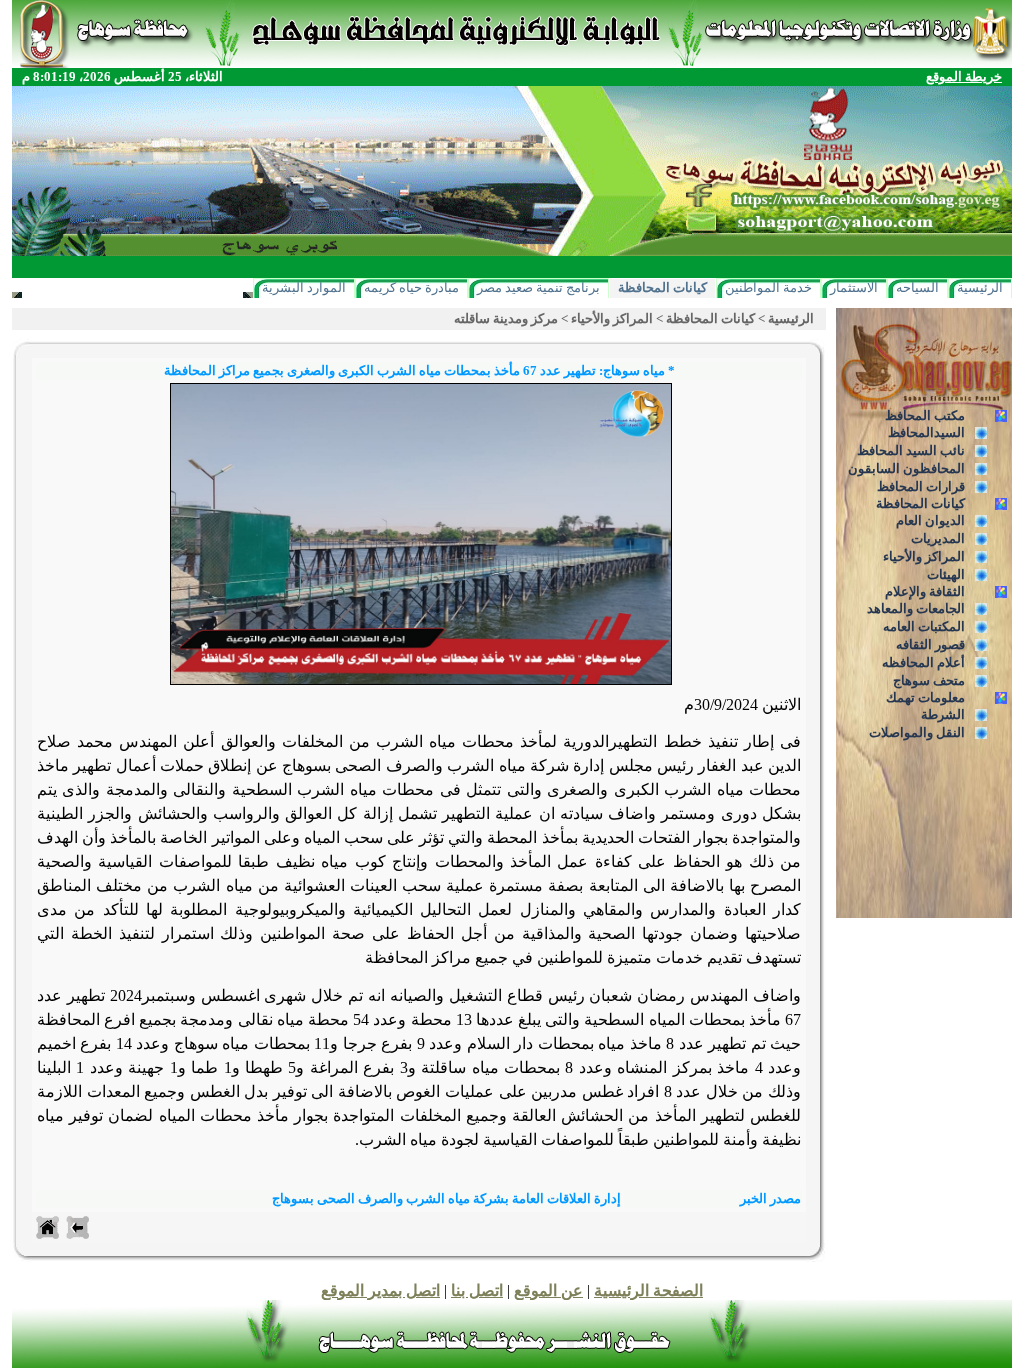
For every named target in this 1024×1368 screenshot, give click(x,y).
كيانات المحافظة (662, 287)
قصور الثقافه (930, 644)
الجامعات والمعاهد (916, 608)
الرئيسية (980, 287)
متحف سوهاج (929, 680)
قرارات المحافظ (921, 486)
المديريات (938, 538)
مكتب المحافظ (925, 415)
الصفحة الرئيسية (648, 1290)
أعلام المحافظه (923, 662)
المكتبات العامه (924, 626)
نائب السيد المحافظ (911, 450)
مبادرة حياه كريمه (411, 287)
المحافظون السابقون (906, 468)
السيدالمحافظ (926, 432)
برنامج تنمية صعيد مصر (538, 287)
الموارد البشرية (304, 287)
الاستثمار (854, 287)
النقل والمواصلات (917, 732)
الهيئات (946, 574)
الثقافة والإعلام (925, 591)
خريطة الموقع (964, 76)
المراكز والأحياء (924, 556)
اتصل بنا (477, 1290)
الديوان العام (930, 520)
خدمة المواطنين (768, 287)
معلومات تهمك (925, 697)
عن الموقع (548, 1290)
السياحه (917, 287)
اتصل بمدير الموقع (380, 1290)
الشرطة (943, 714)
